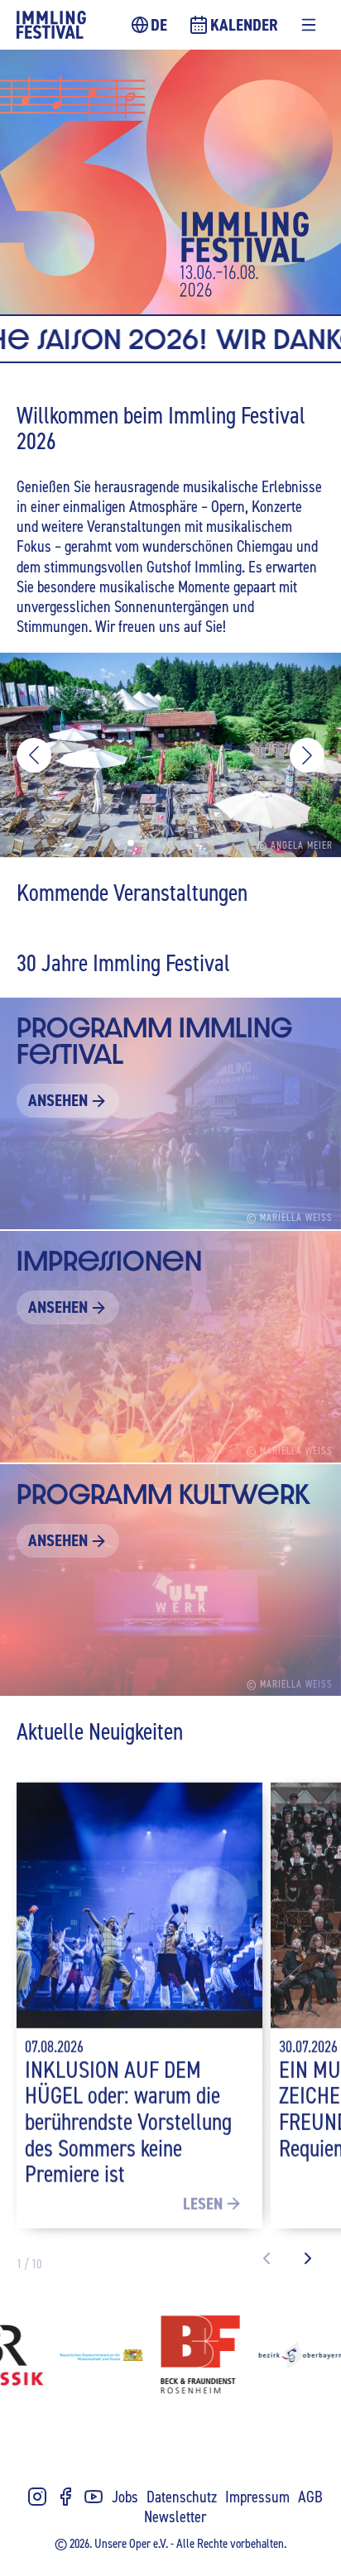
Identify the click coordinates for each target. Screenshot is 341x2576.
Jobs (125, 2496)
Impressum (257, 2496)
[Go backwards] (267, 2258)
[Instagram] (37, 2497)
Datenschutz (182, 2496)
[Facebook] (65, 2497)
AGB (310, 2496)
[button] (34, 755)
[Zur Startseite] (51, 25)
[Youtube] (94, 2497)
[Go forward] (308, 2258)
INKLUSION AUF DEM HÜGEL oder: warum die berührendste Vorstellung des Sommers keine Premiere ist (128, 2121)
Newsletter (175, 2516)
